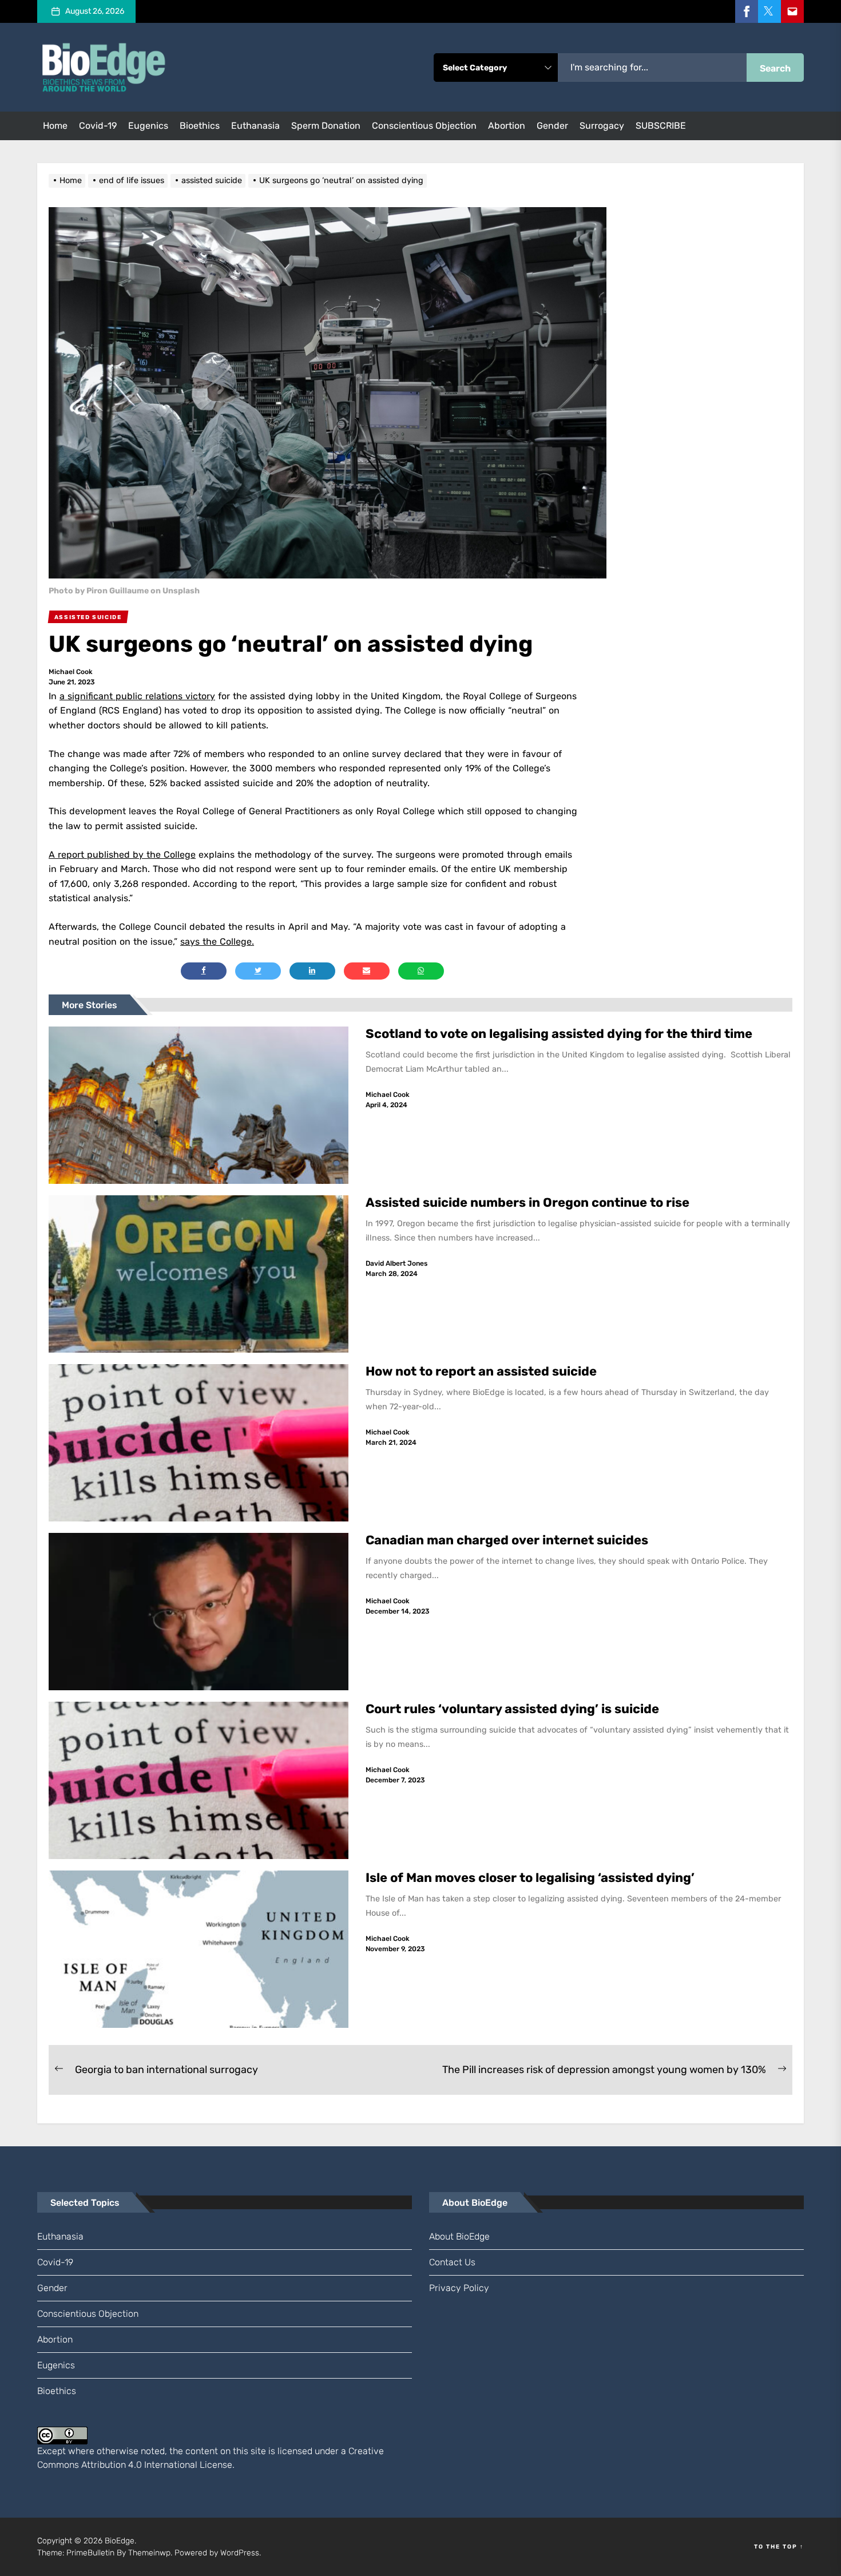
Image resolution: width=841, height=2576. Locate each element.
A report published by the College (122, 855)
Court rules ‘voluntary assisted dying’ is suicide (512, 1709)
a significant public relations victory (137, 696)
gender (552, 126)
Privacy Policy (459, 2288)
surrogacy (602, 126)
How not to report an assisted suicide (481, 1371)
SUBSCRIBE (661, 126)
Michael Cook (71, 672)
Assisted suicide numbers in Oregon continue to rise (529, 1202)
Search (775, 68)
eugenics (148, 126)
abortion (507, 126)
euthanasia (255, 126)
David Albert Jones (396, 1263)
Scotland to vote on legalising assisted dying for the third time (559, 1034)
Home (55, 126)
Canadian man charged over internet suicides (507, 1540)
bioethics (200, 126)
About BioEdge (459, 2236)
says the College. (217, 942)
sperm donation (326, 126)
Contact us (452, 2262)
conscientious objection (424, 126)
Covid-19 (98, 126)
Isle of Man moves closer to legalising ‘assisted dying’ (530, 1878)
